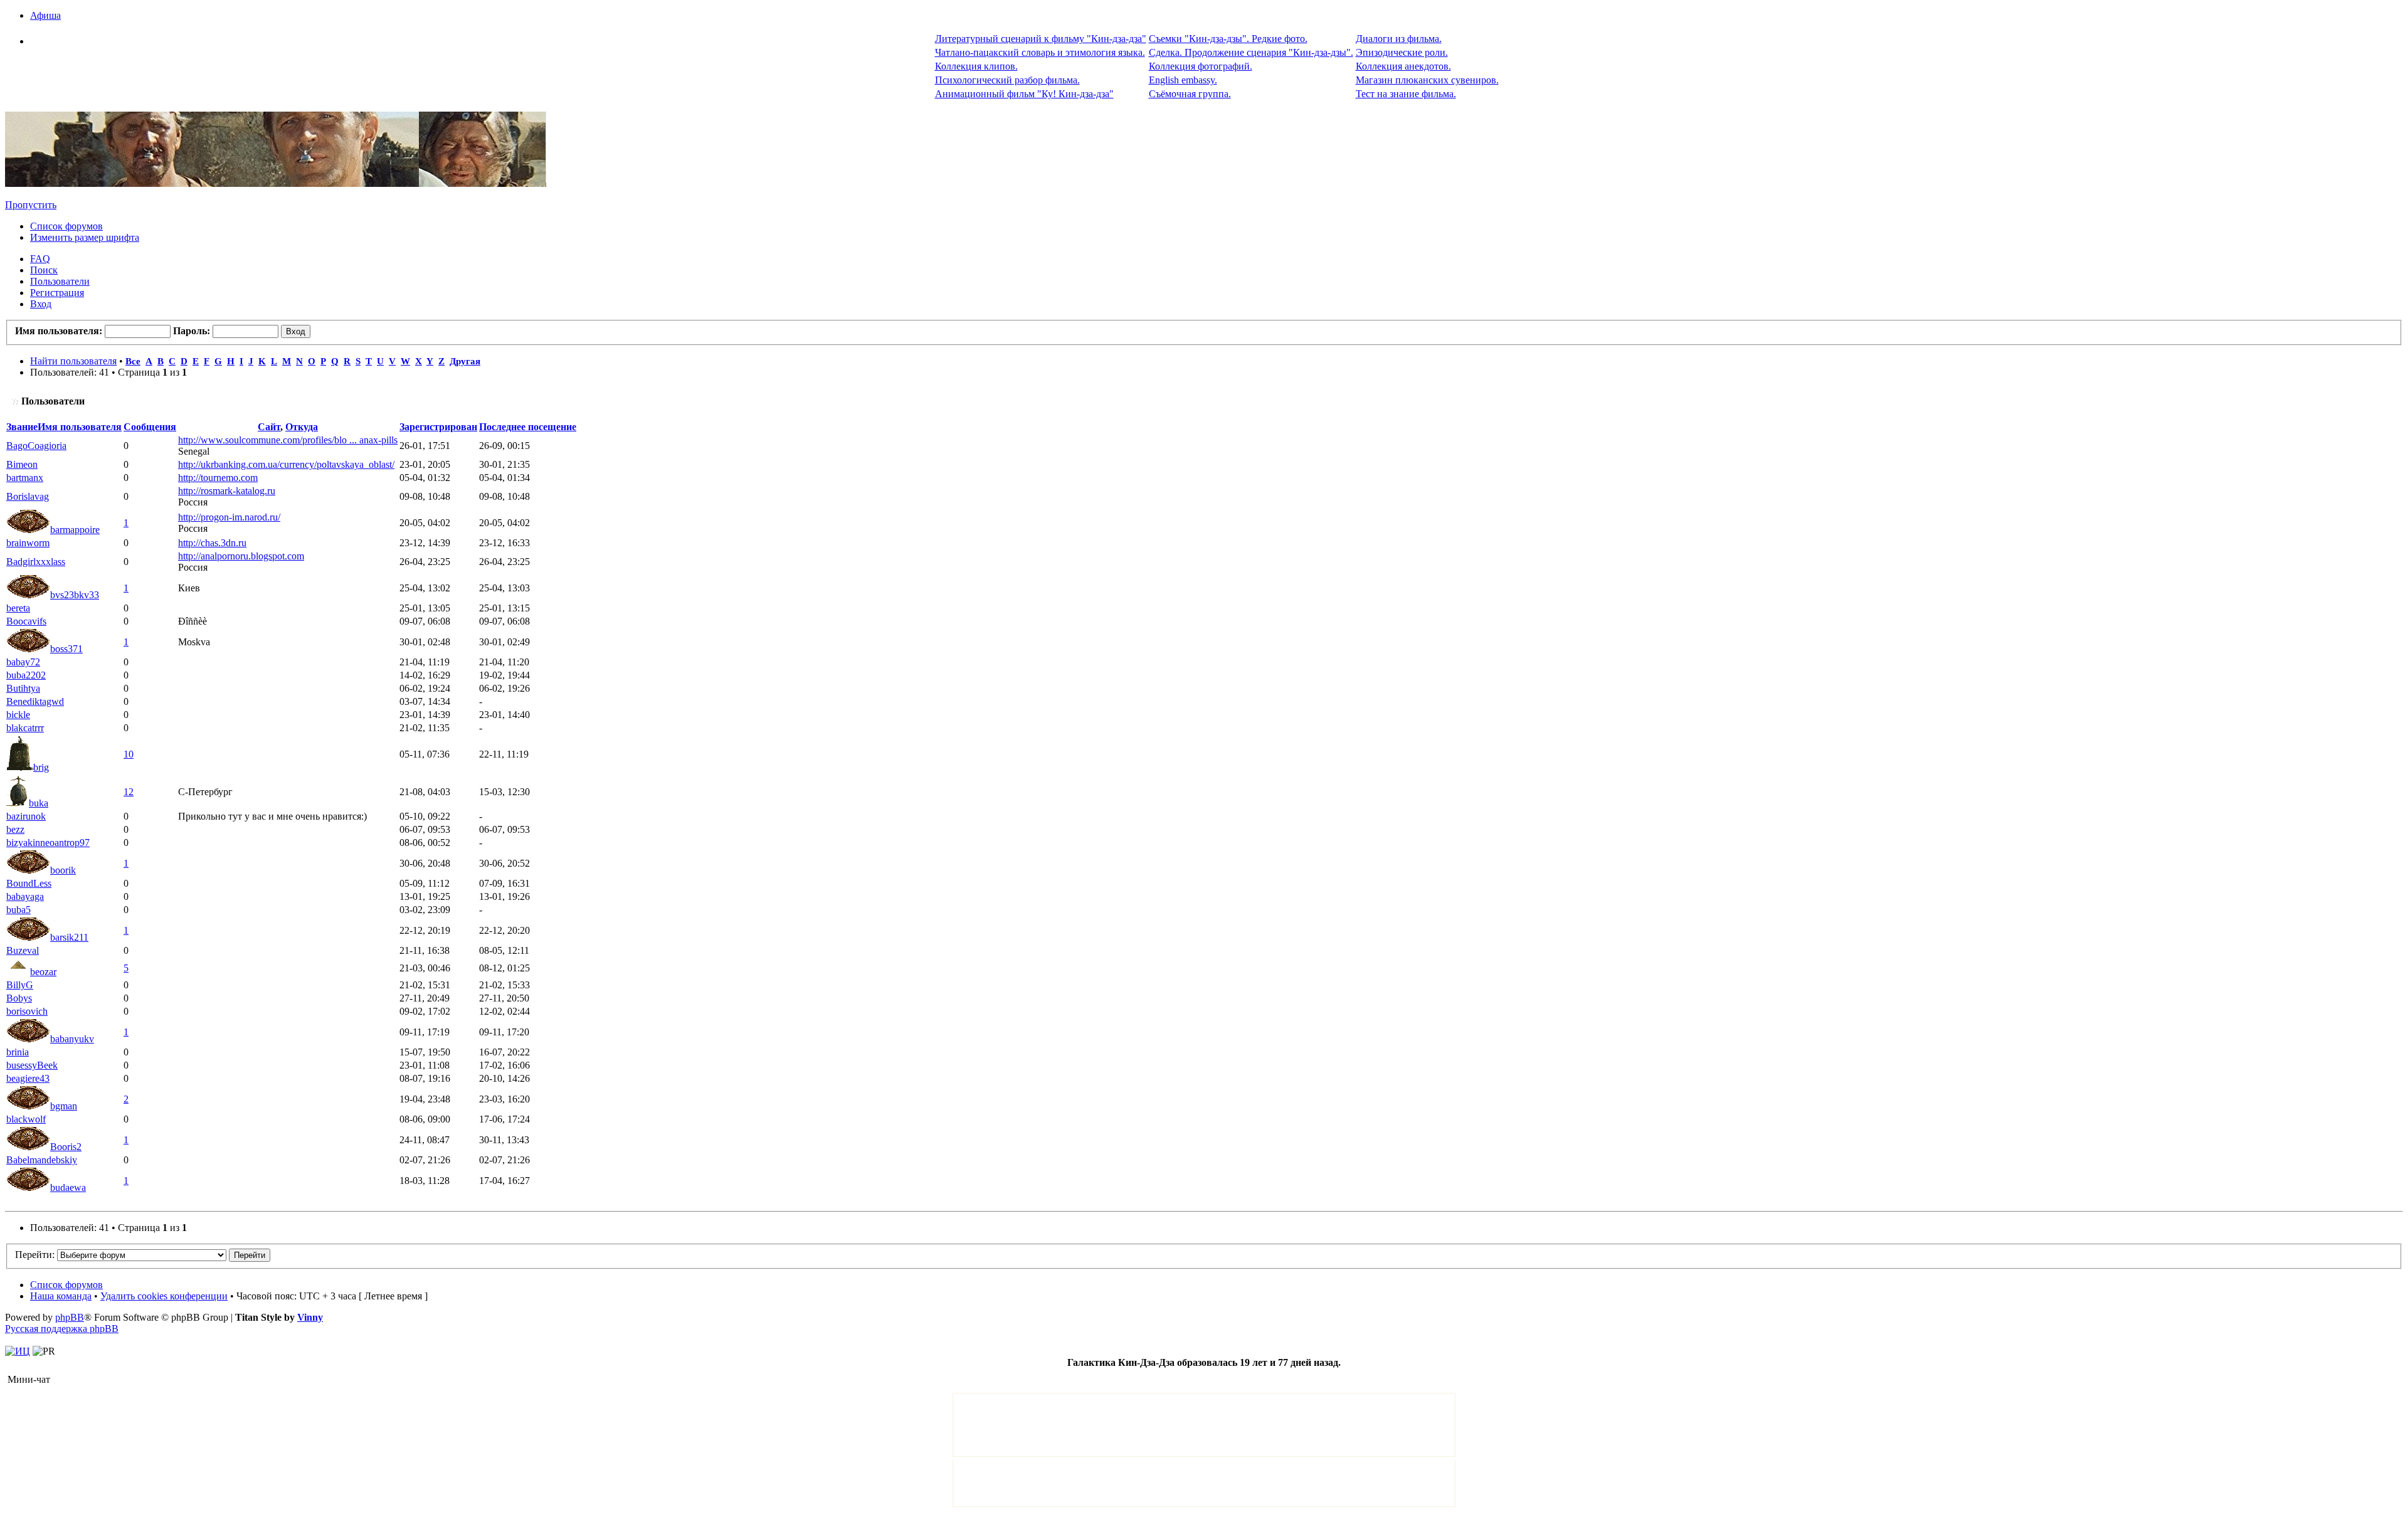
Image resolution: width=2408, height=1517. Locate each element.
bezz (15, 829)
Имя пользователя (80, 427)
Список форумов (66, 226)
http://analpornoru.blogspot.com (241, 556)
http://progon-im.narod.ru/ (229, 517)
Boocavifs (26, 621)
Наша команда (61, 1296)
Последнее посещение (528, 427)
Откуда (302, 427)
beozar (43, 972)
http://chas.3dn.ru (212, 543)
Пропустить (31, 205)
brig (41, 767)
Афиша (45, 15)
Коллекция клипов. (976, 66)
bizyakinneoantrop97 (48, 843)
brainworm (28, 543)
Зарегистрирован (438, 427)
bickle (18, 715)
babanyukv (72, 1039)
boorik (63, 870)
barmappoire (75, 530)
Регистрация (57, 293)
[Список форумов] (276, 183)
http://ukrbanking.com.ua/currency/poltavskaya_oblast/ (286, 464)
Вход (41, 304)
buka (39, 803)
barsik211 (69, 937)
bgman (64, 1106)
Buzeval (23, 950)
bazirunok (26, 816)
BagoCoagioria (36, 446)
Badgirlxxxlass (36, 562)
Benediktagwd (35, 701)
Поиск (44, 270)
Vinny (310, 1317)
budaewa (68, 1187)
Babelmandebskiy (42, 1160)
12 (129, 792)
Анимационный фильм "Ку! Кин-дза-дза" (1024, 94)
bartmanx (25, 478)
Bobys (19, 998)
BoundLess (29, 883)
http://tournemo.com (218, 478)
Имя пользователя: (59, 331)
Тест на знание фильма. (1406, 94)
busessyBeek (32, 1065)
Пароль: (192, 331)
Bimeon (22, 464)
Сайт (269, 427)
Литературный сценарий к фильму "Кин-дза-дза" (1041, 39)
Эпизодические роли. (1402, 52)
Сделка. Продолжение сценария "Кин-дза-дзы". (1251, 52)
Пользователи (60, 281)
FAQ (40, 259)
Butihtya (23, 688)
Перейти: (35, 1255)
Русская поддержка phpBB (62, 1329)
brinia (18, 1052)
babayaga (25, 896)
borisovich (27, 1011)
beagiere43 (28, 1078)
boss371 (66, 649)
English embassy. (1183, 80)
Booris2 (66, 1147)
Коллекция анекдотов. (1403, 66)
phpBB (70, 1317)
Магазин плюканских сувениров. (1427, 80)
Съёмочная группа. (1190, 94)
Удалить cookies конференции (164, 1296)
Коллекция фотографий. (1201, 66)
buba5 (18, 910)
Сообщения (150, 427)
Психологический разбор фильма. (1007, 80)
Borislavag (28, 496)
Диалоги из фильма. (1399, 39)
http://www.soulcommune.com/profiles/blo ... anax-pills (288, 440)
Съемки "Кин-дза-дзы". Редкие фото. (1228, 39)
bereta (18, 608)
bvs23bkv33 (75, 595)
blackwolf (26, 1119)
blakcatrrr (25, 728)
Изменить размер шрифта (85, 237)
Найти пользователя (73, 361)
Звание (22, 427)
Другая (465, 361)
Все (133, 361)
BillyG (20, 985)
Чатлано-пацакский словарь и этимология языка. (1040, 52)
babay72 (23, 662)
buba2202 (26, 675)
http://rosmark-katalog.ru (227, 491)
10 (129, 754)
